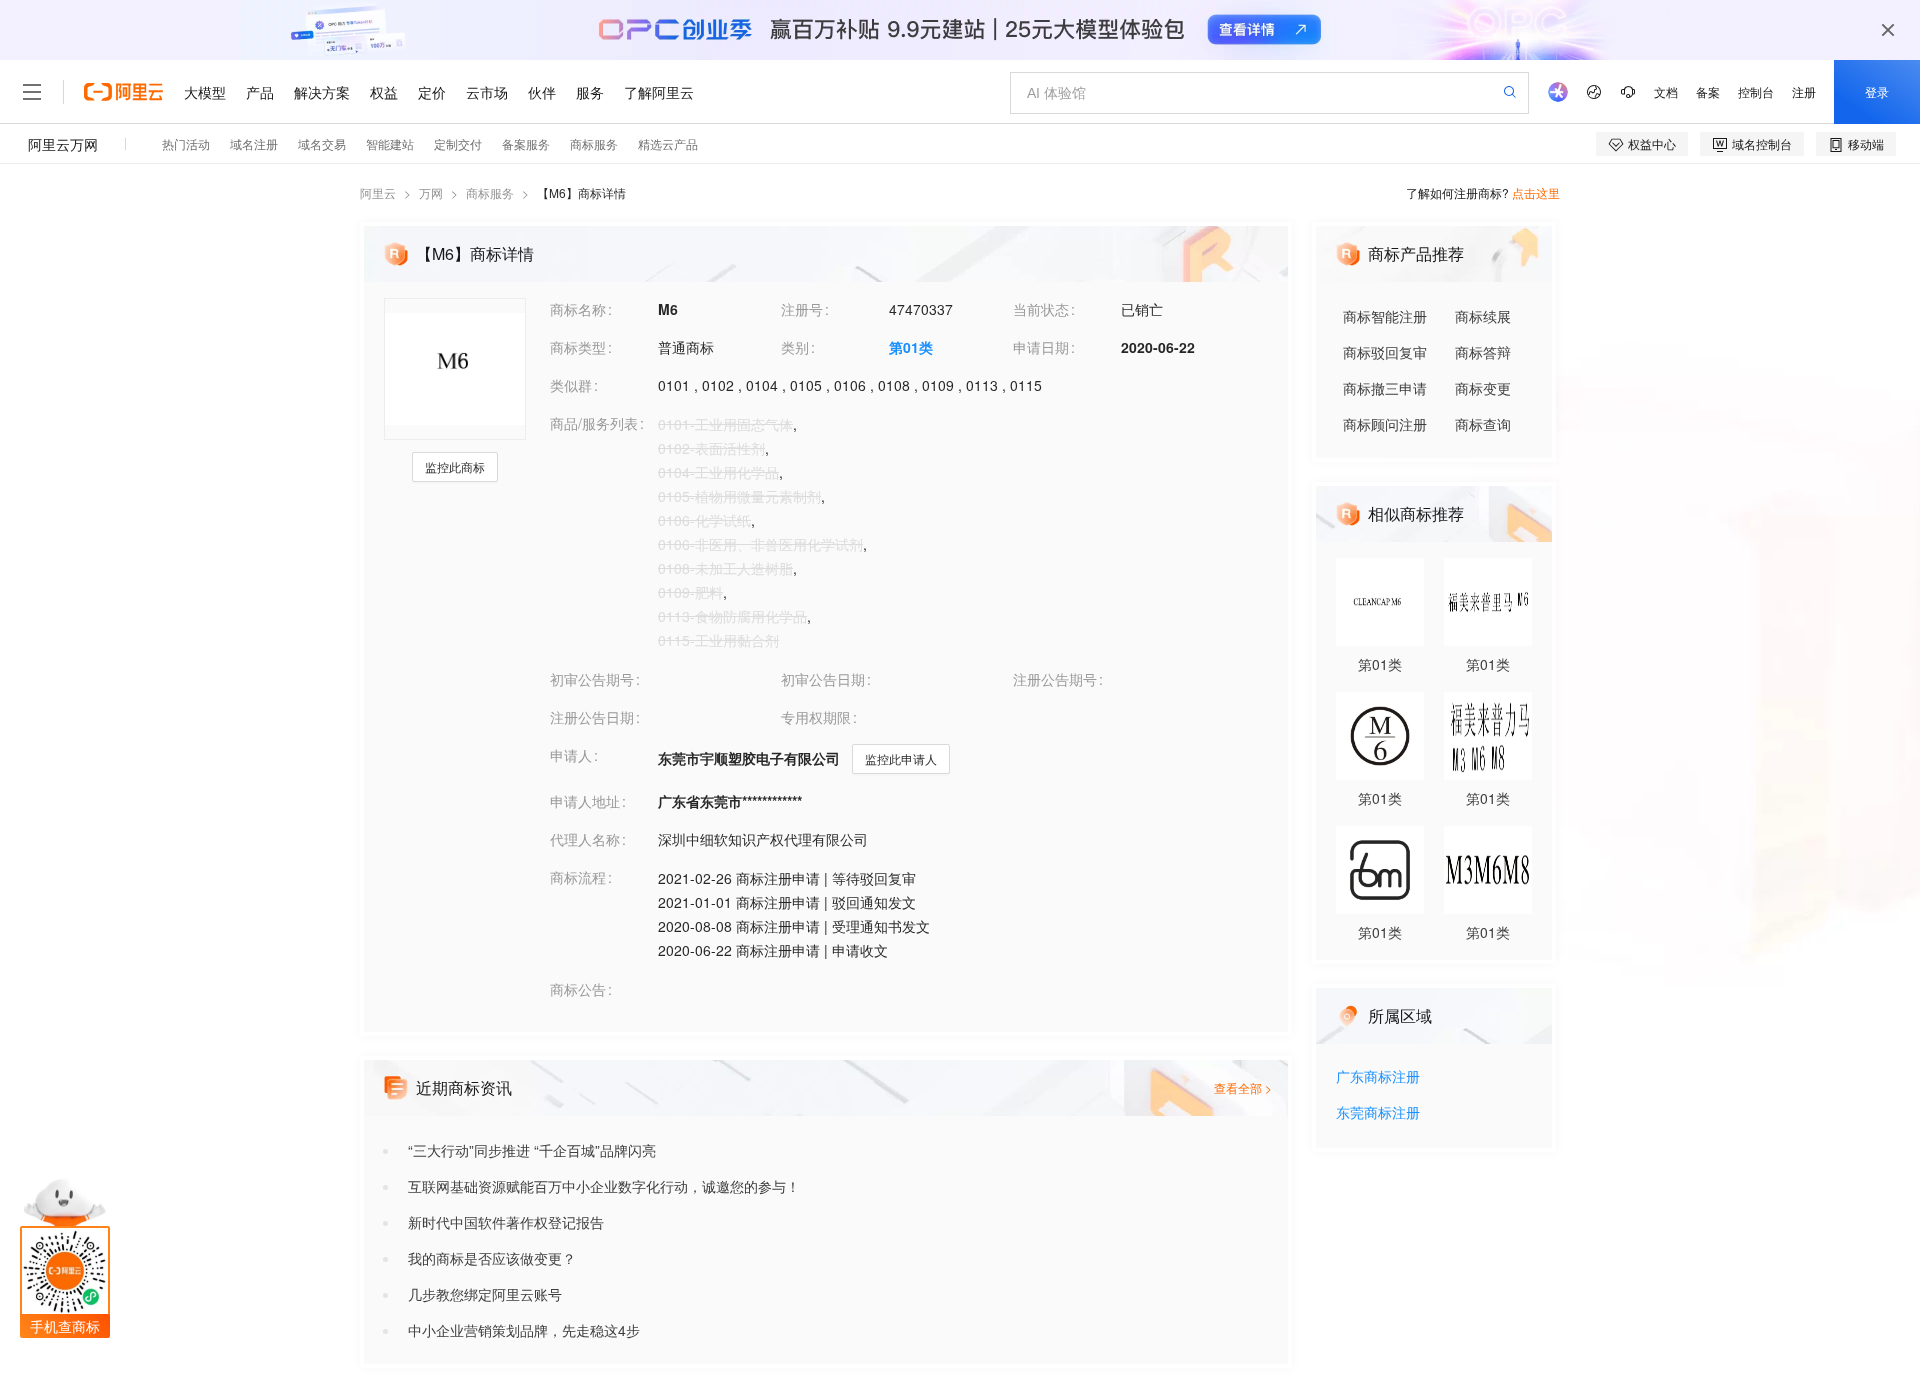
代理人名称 (585, 839)
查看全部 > (1243, 1087)
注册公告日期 (592, 717)
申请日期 (1041, 347)
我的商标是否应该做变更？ (492, 1258)
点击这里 (1536, 192)
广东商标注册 (1378, 1077)
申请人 (571, 755)
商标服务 (490, 192)
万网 (431, 192)
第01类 (911, 347)
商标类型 (578, 347)
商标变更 (1483, 388)
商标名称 (578, 309)
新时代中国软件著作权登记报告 (506, 1222)
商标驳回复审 (1385, 352)
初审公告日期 (823, 679)
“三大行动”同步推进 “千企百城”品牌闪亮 (532, 1150)
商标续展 (1483, 316)
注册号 (802, 309)
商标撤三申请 (1385, 388)
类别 (795, 347)
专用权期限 (816, 717)
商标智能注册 (1385, 316)
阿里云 (378, 192)
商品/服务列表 (594, 423)
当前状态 (1041, 309)
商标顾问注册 (1385, 424)
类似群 (571, 385)
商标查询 (1483, 424)
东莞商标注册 (1378, 1113)
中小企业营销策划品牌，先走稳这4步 (524, 1330)
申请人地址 (585, 801)
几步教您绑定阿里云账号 (485, 1294)
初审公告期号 (592, 679)
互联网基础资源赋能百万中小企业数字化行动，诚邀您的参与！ (604, 1186)
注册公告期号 (1055, 679)
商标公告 (578, 989)
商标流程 (578, 877)
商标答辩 (1483, 352)
